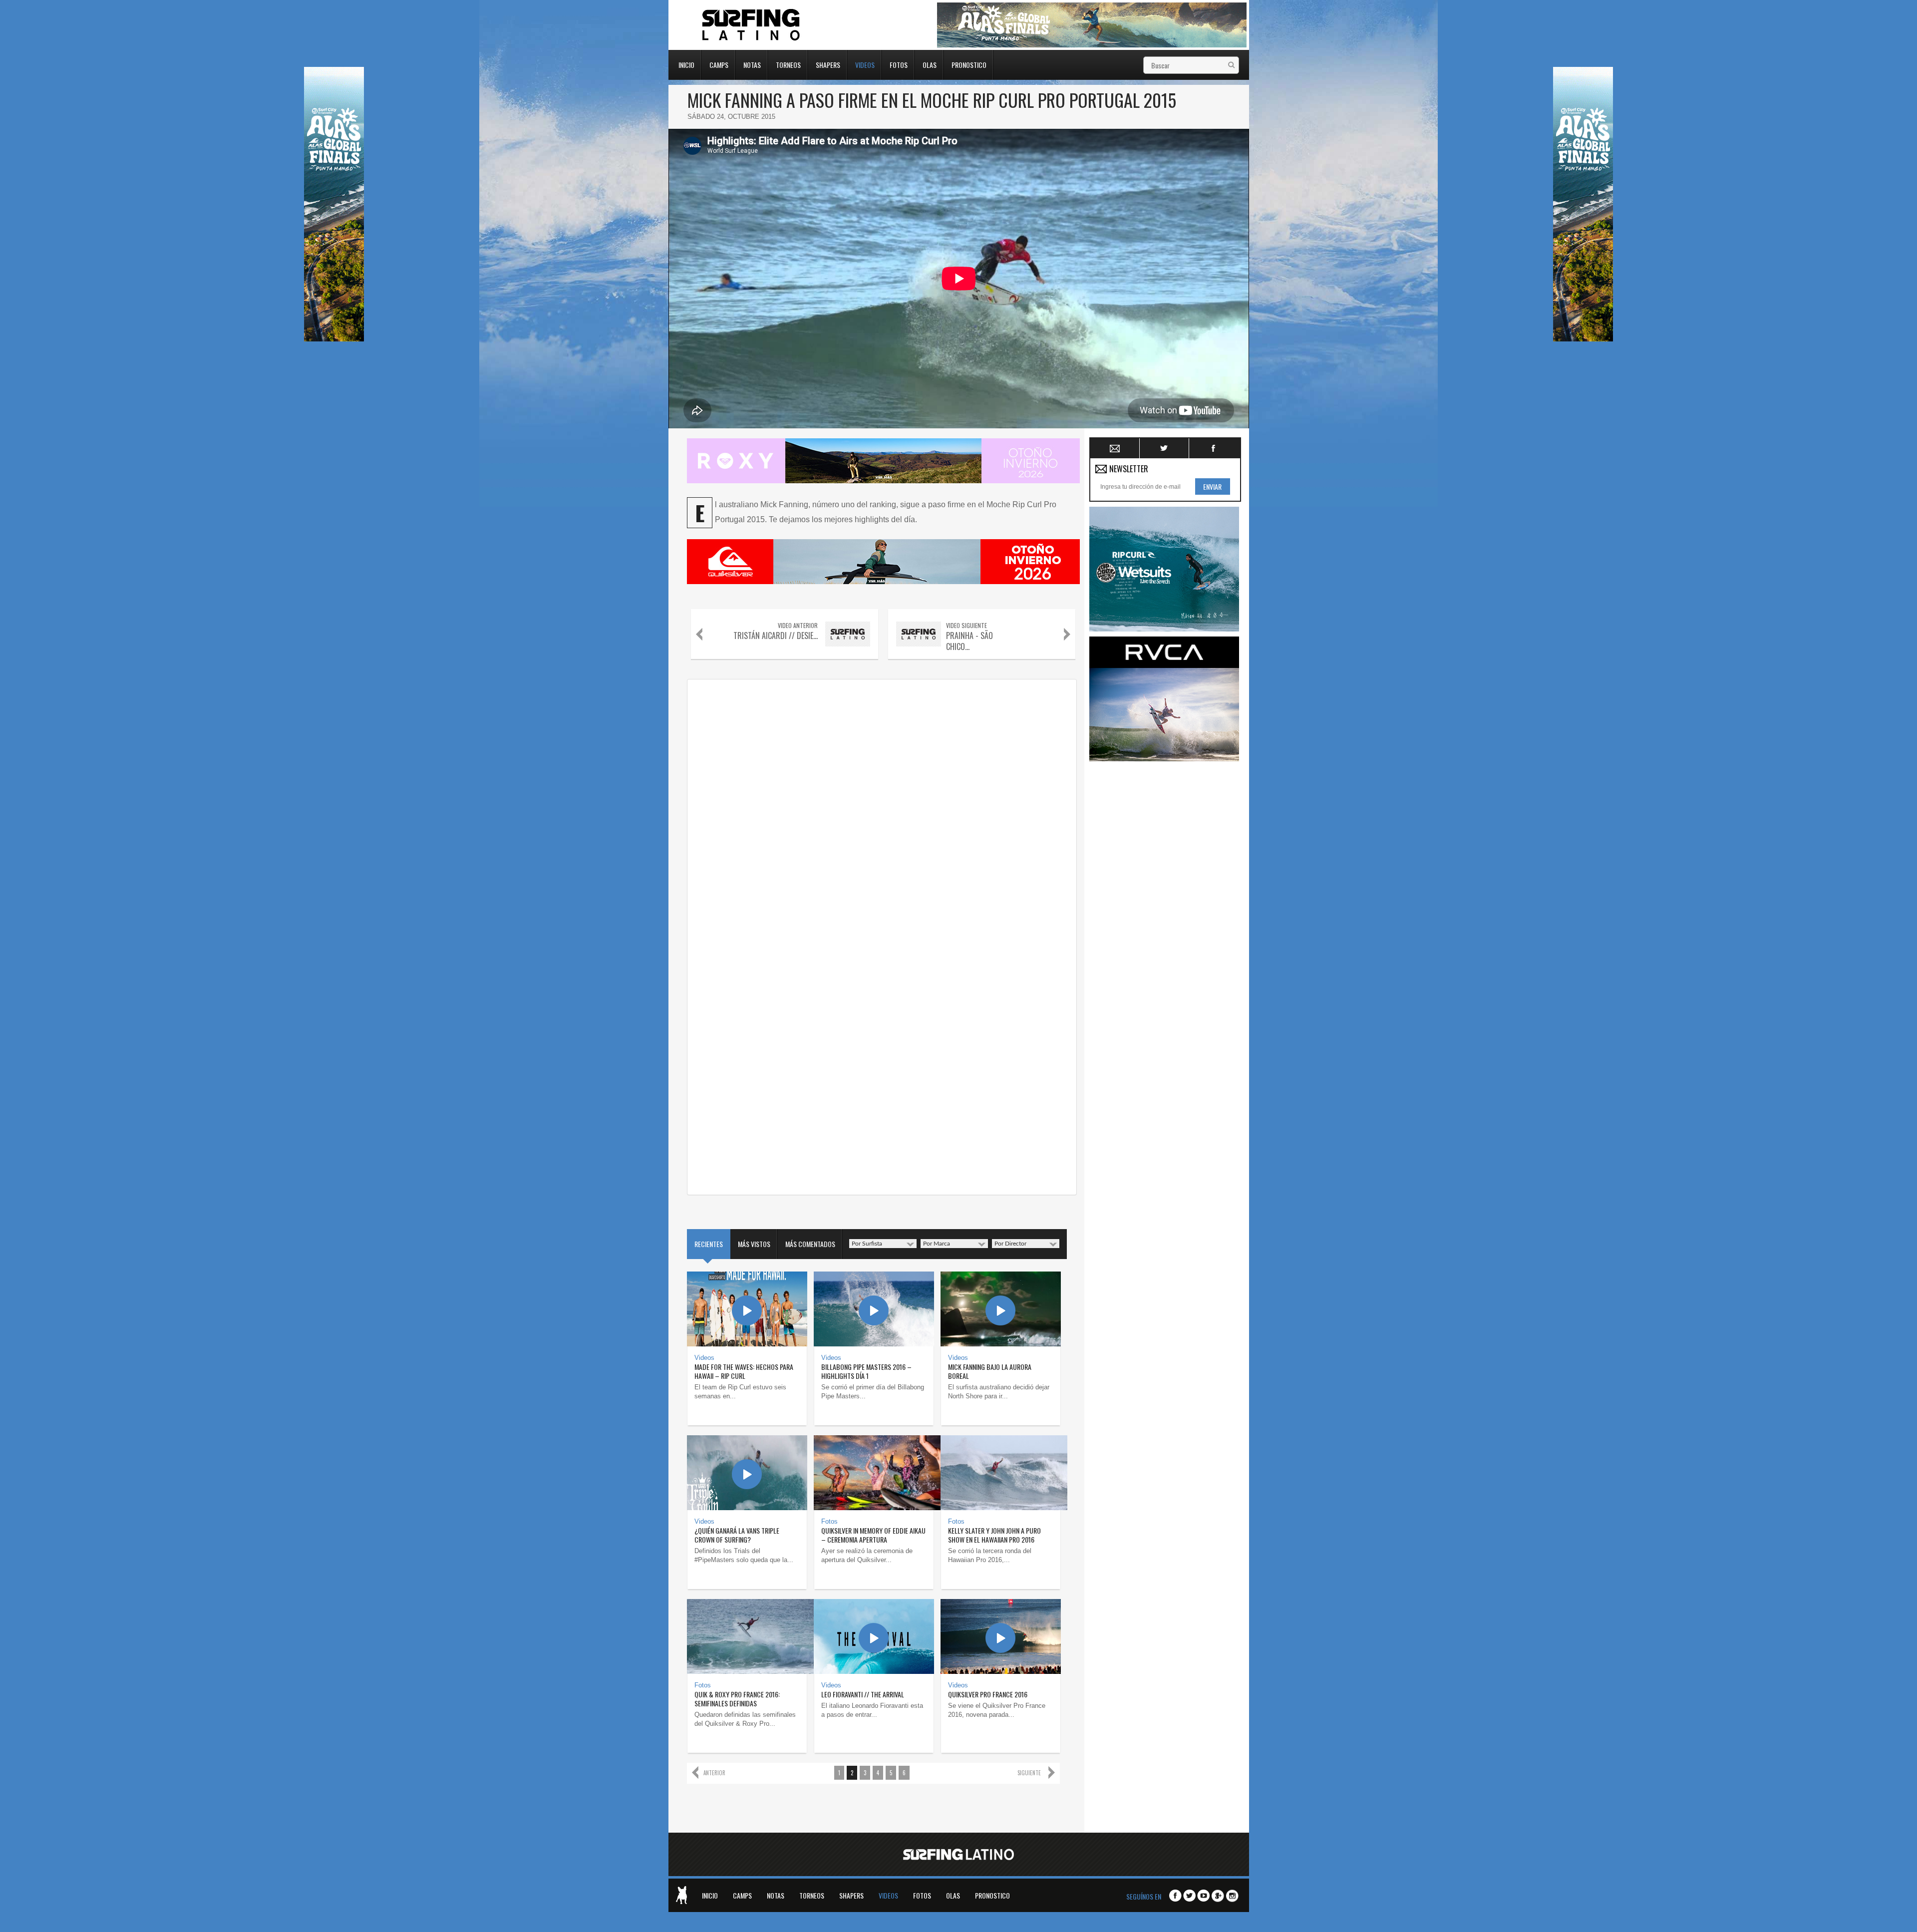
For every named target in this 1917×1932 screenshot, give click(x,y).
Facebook (1214, 448)
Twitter (1164, 448)
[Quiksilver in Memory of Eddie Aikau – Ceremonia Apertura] (874, 1473)
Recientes (709, 1244)
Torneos (788, 64)
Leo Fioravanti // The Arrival (863, 1694)
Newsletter (1115, 448)
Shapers (828, 64)
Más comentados (810, 1244)
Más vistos (754, 1244)
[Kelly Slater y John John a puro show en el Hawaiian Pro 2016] (1001, 1473)
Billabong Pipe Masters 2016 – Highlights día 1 (866, 1371)
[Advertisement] (1164, 916)
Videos (865, 64)
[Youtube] (1203, 1896)
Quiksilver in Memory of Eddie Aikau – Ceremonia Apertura (873, 1535)
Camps (719, 64)
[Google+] (1218, 1896)
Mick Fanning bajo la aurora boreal (990, 1371)
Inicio (686, 64)
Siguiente (1029, 1773)
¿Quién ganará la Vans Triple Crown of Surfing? (737, 1535)
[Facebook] (1175, 1896)
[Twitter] (1189, 1896)
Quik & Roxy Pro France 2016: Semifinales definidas (737, 1699)
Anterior (714, 1773)
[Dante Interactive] (681, 1895)
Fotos (899, 64)
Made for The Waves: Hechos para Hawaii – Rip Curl (744, 1371)
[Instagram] (1232, 1896)
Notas (752, 64)
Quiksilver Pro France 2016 (988, 1694)
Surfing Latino (752, 25)
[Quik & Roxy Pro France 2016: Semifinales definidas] (747, 1636)
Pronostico (969, 64)
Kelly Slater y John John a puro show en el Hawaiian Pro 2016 (994, 1535)
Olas (930, 64)
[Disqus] (882, 809)
